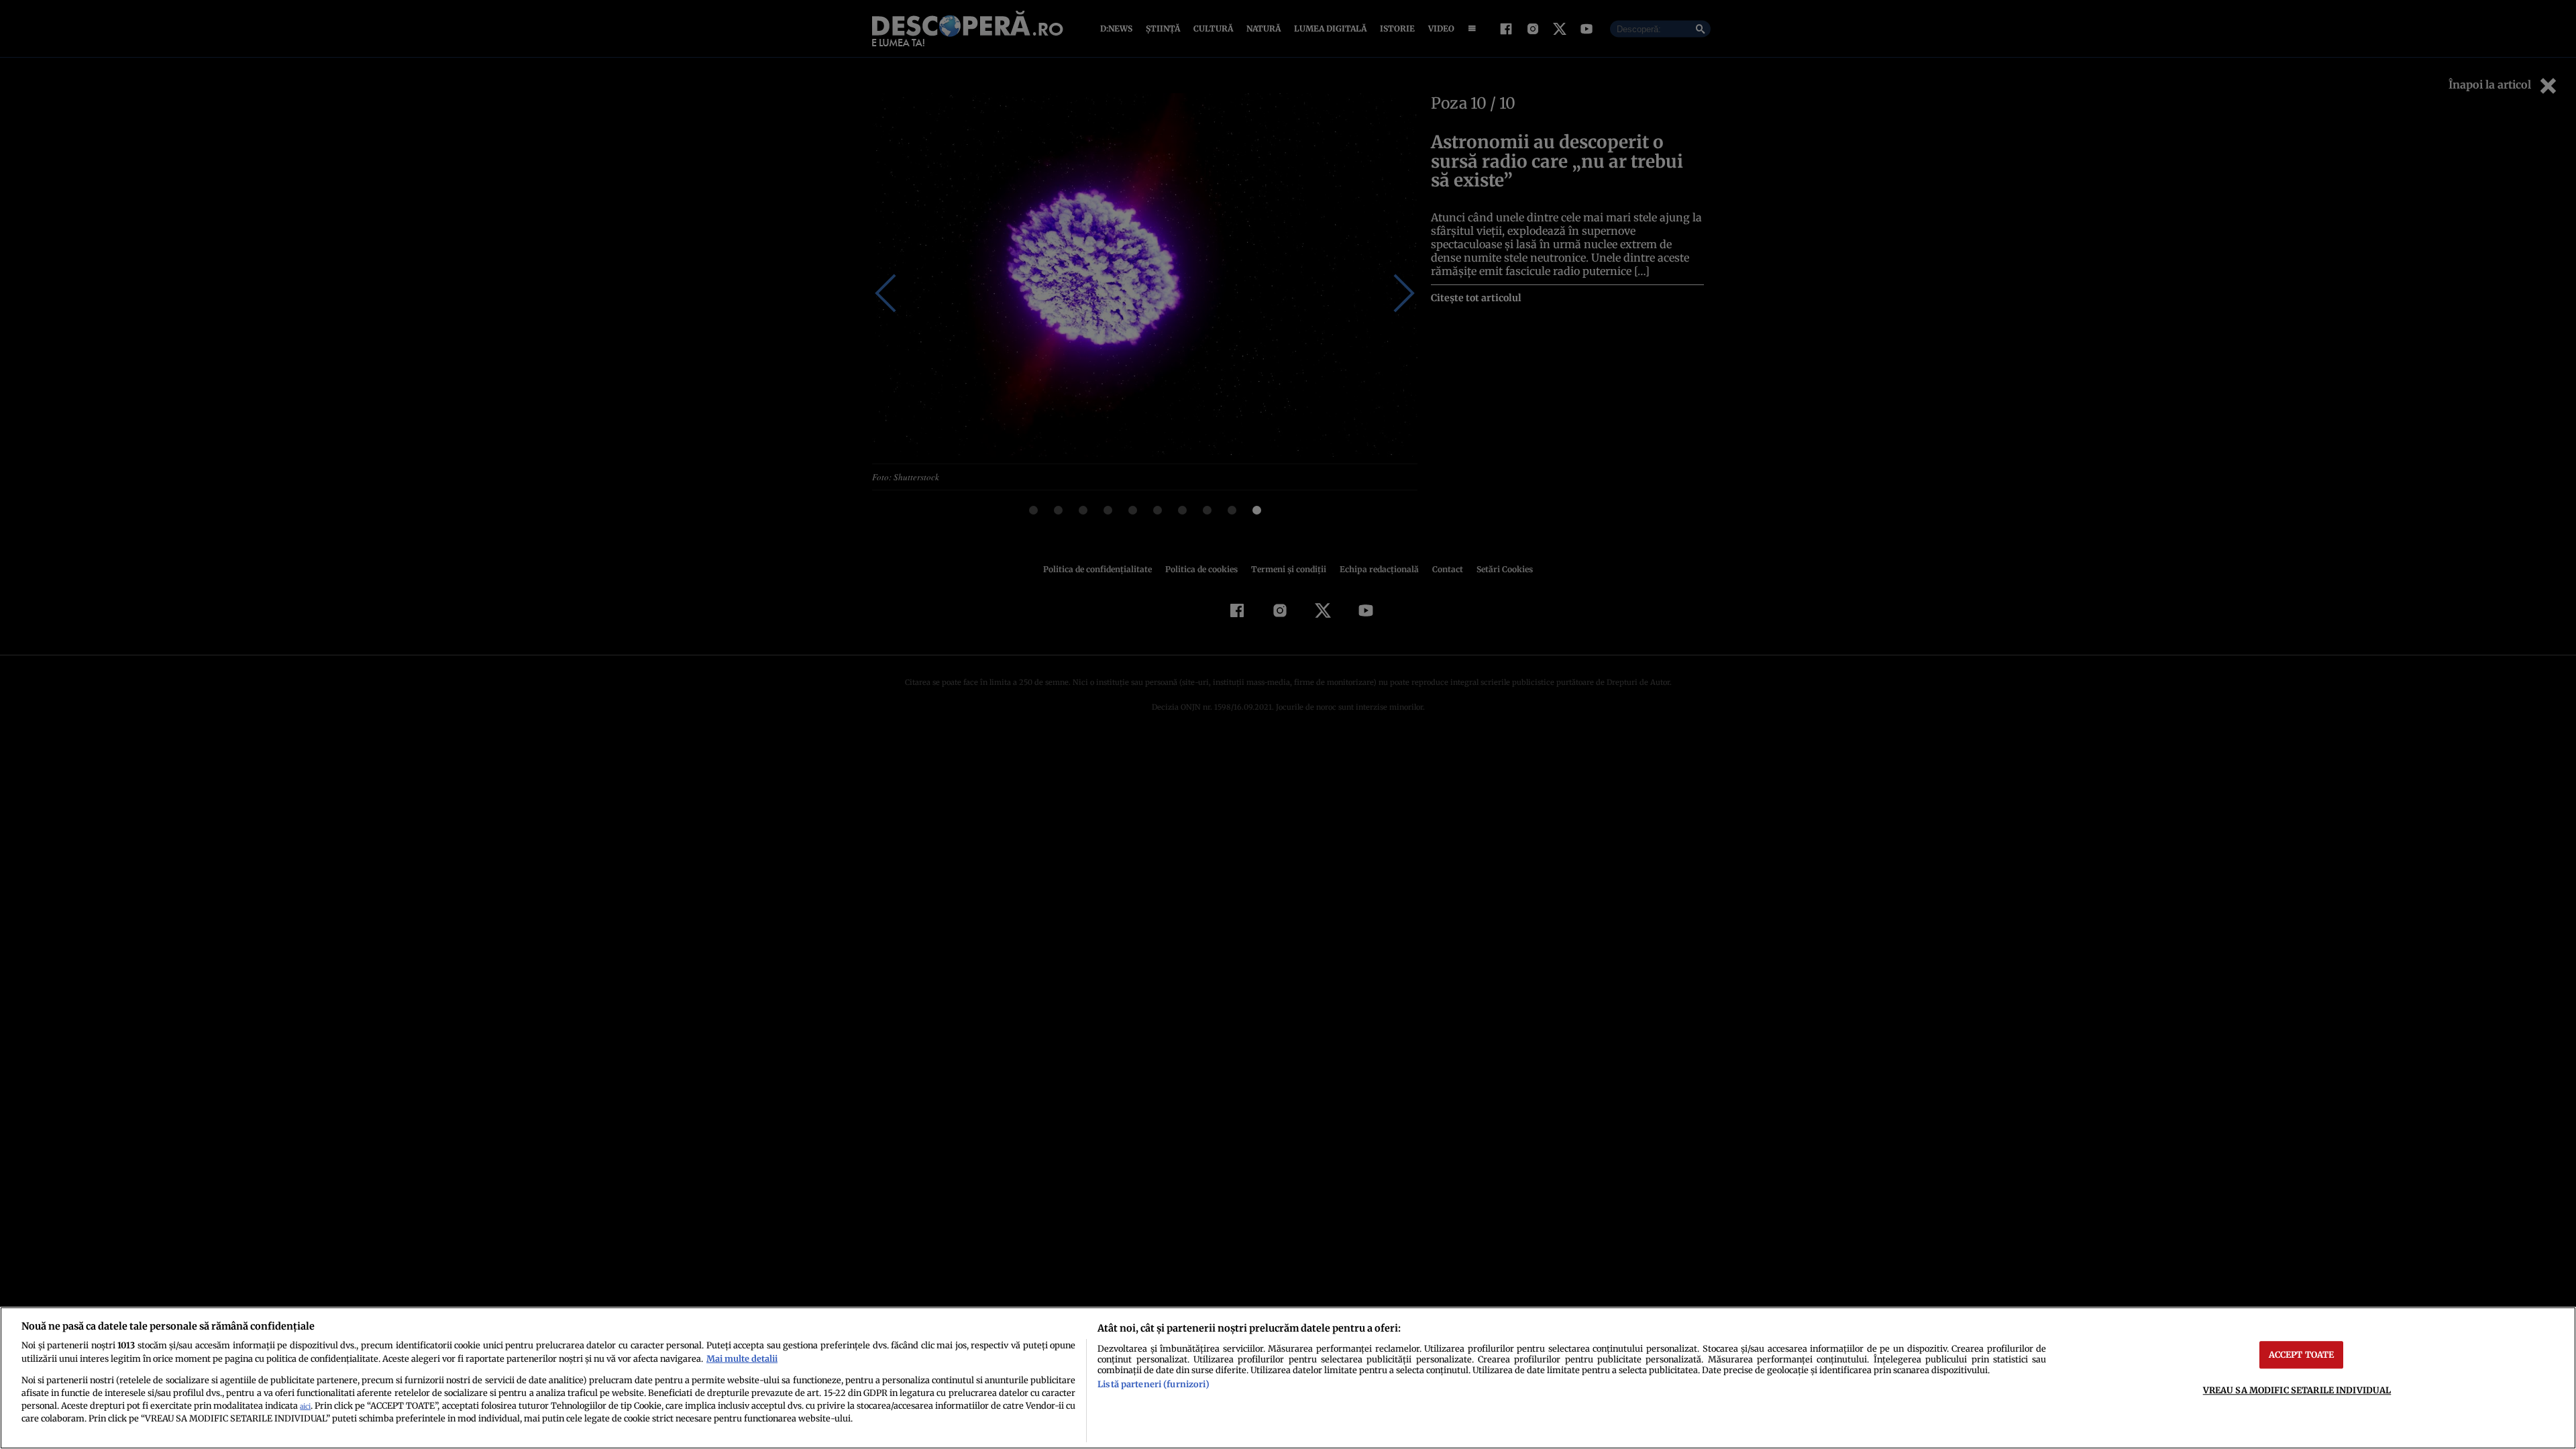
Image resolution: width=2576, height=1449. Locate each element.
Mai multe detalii (742, 1358)
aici (305, 1406)
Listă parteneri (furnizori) (1153, 1384)
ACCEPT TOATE (2302, 1354)
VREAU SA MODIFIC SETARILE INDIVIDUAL (2297, 1390)
